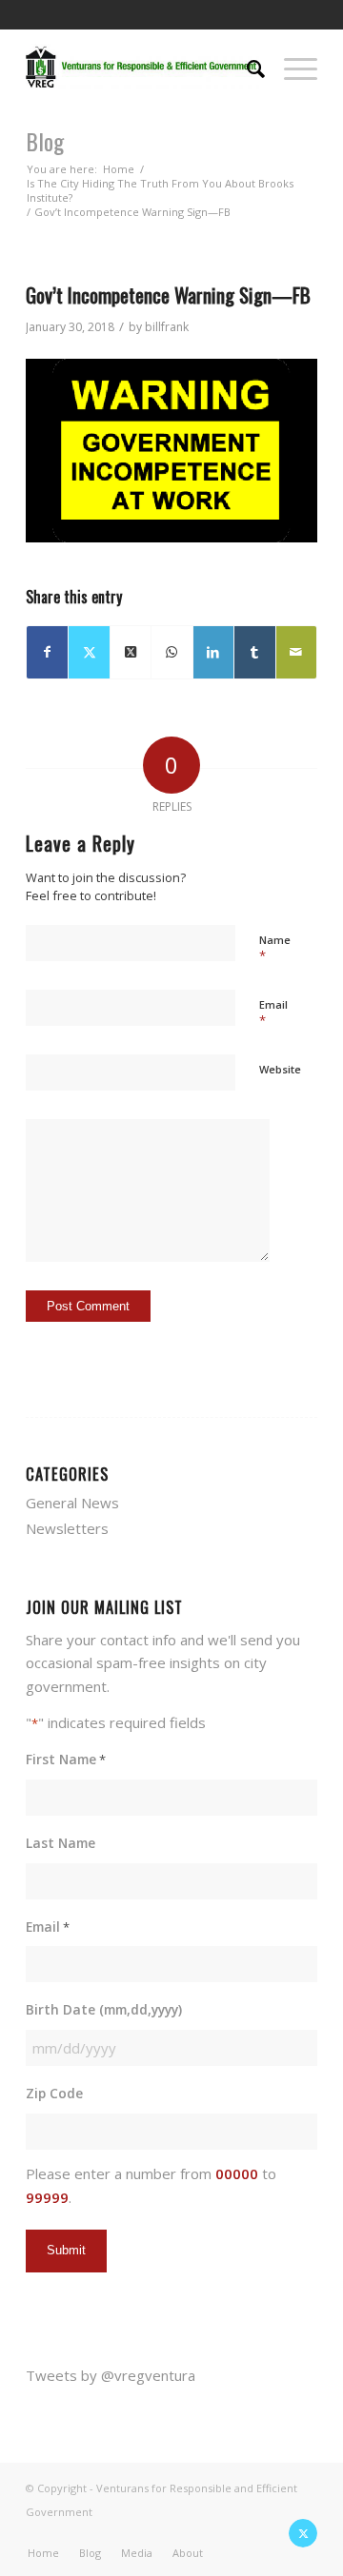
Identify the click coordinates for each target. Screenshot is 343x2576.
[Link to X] (303, 2533)
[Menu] (291, 67)
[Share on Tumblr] (254, 652)
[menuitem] (246, 67)
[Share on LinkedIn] (213, 652)
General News (72, 1503)
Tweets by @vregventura (111, 2375)
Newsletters (67, 1528)
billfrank (167, 327)
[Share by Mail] (296, 652)
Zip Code (54, 2093)
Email (273, 1013)
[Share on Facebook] (47, 652)
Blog (45, 141)
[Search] (246, 67)
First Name (66, 1759)
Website (280, 1069)
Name (275, 949)
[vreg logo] (142, 67)
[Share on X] (89, 652)
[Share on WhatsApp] (171, 652)
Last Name (61, 1843)
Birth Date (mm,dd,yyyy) (104, 2009)
